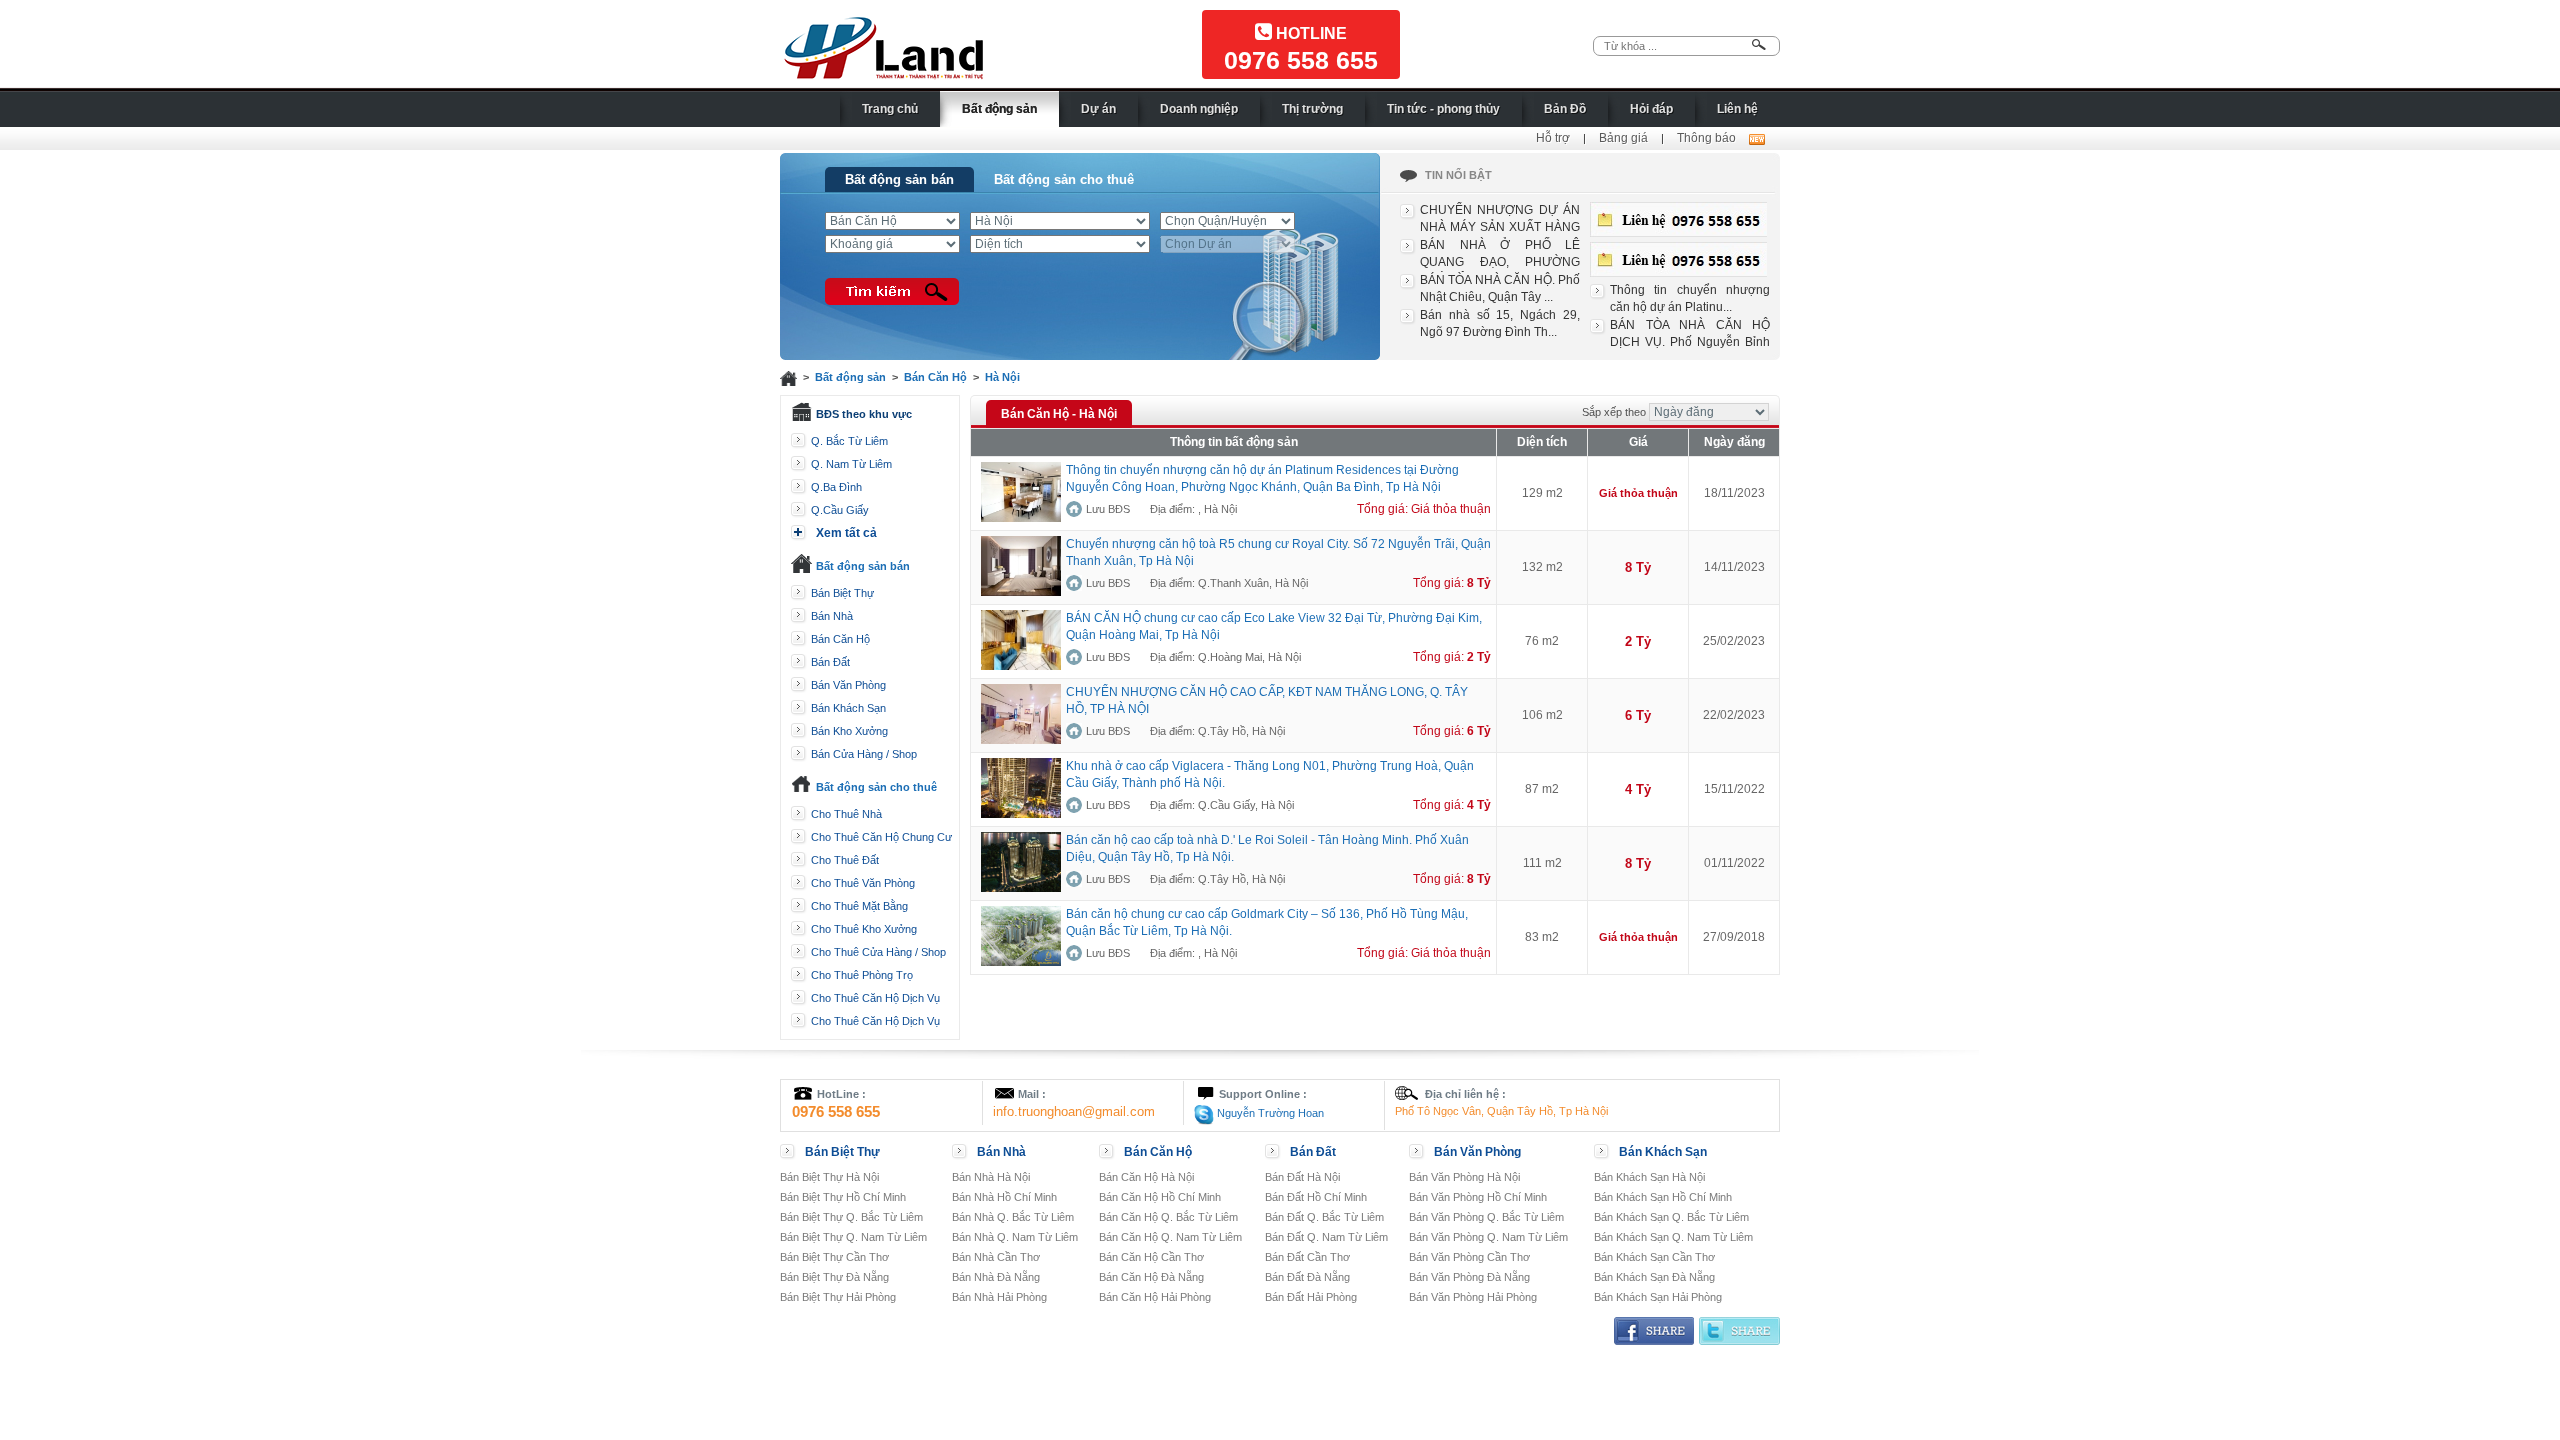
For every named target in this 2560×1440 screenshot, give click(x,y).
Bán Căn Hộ (935, 377)
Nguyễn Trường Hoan (1269, 1113)
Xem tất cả (846, 533)
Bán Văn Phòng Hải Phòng (1473, 1297)
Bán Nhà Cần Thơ (996, 1257)
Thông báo (1706, 138)
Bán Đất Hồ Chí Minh (1316, 1197)
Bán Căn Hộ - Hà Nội (1059, 414)
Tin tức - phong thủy (1443, 109)
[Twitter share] (1739, 1330)
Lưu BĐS (1108, 509)
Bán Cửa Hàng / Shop (864, 754)
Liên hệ (1737, 109)
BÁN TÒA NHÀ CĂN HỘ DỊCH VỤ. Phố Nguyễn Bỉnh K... (1690, 342)
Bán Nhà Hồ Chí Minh (1004, 1197)
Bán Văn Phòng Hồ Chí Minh (1478, 1197)
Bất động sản (999, 109)
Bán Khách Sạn (848, 708)
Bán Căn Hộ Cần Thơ (1151, 1257)
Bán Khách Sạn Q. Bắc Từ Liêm (1671, 1217)
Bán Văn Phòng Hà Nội (1464, 1177)
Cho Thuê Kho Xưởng (864, 929)
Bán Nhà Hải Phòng (999, 1297)
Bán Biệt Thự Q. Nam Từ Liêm (853, 1237)
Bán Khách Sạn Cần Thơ (1654, 1257)
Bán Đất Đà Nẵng (1307, 1277)
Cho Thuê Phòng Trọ (862, 975)
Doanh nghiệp (1199, 109)
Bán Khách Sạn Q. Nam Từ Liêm (1673, 1237)
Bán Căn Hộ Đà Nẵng (1151, 1277)
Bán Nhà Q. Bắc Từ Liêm (1013, 1217)
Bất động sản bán (899, 179)
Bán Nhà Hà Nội (991, 1177)
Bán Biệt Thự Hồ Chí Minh (843, 1197)
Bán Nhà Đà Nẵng (996, 1277)
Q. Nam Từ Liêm (851, 464)
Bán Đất (830, 662)
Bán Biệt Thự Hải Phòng (838, 1297)
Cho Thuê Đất (845, 860)
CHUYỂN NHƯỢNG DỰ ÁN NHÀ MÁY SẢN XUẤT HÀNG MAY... (1500, 227)
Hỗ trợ (1553, 138)
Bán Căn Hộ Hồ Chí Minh (1160, 1197)
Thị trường (1312, 109)
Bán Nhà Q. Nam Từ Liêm (1015, 1237)
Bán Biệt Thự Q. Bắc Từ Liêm (851, 1217)
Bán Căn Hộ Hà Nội (1146, 1177)
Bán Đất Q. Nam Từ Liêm (1326, 1237)
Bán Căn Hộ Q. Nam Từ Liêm (1170, 1237)
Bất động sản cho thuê (1064, 179)
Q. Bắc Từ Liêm (849, 441)
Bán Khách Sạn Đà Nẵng (1654, 1277)
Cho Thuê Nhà (846, 814)
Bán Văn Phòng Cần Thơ (1469, 1257)
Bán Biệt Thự (842, 593)
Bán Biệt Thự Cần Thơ (834, 1257)
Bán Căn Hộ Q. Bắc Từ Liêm (1168, 1217)
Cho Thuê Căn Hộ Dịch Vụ (875, 998)
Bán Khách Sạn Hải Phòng (1658, 1297)
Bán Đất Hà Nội (1302, 1177)
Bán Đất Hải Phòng (1311, 1297)
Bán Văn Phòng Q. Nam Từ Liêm (1488, 1237)
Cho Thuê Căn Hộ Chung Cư (881, 837)
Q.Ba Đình (836, 487)
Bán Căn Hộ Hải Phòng (1155, 1297)
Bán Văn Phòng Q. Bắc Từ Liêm (1486, 1217)
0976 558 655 (1301, 60)
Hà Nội (1002, 377)
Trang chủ (890, 109)
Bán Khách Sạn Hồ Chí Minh (1663, 1197)
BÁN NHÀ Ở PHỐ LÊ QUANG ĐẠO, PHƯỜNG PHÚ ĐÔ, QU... (1500, 262)
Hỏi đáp (1651, 109)
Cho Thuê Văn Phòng (863, 883)
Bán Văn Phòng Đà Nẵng (1469, 1277)
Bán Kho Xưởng (849, 731)
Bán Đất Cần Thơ (1307, 1257)
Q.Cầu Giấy (840, 510)
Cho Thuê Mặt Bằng (859, 906)
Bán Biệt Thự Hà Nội (829, 1177)
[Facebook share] (1654, 1330)
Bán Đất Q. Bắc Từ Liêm (1324, 1217)
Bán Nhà (832, 616)
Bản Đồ (1565, 109)
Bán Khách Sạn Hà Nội (1649, 1177)
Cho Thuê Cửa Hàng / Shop (878, 952)
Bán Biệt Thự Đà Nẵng (834, 1277)
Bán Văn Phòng (848, 685)
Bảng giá (1623, 138)
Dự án (1098, 109)
